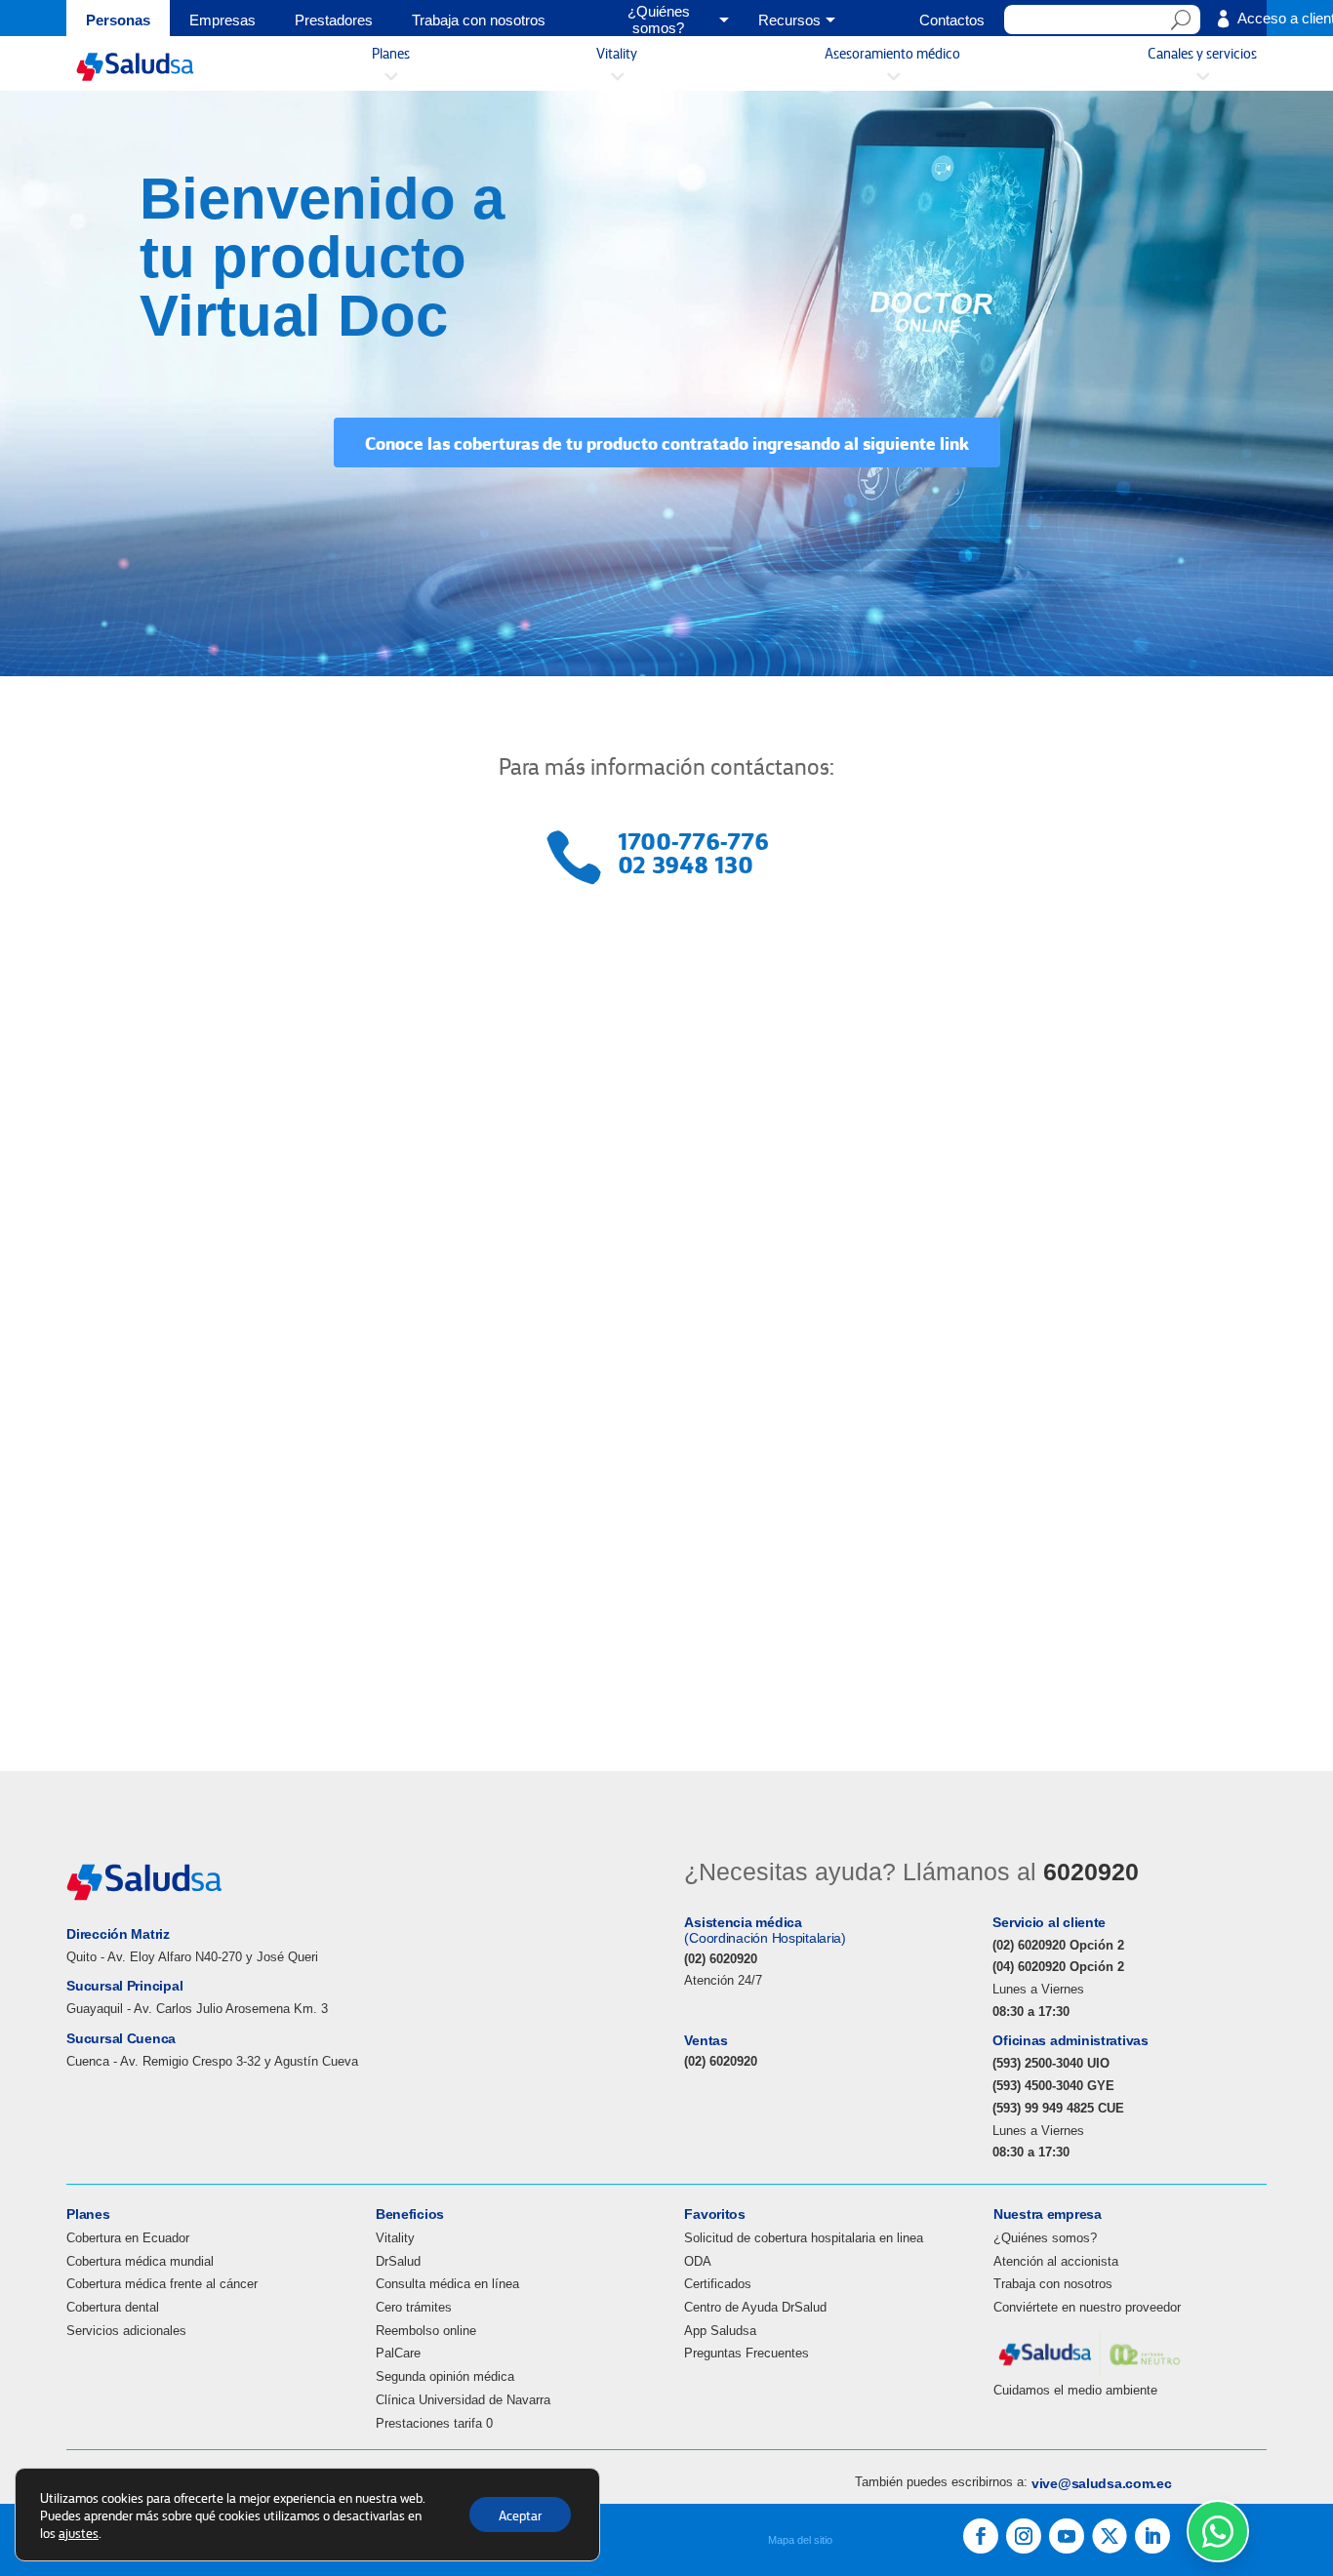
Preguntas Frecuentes (747, 2353)
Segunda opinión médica (445, 2376)
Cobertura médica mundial (140, 2261)
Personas (118, 20)
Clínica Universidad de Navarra (463, 2400)
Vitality (395, 2238)
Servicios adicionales (126, 2331)
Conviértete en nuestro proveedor (1087, 2307)
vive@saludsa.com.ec (1102, 2483)
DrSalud (398, 2261)
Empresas (222, 20)
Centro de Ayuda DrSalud (755, 2307)
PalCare (398, 2353)
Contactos (952, 20)
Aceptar (520, 2515)
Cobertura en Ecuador (128, 2238)
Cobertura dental (113, 2307)
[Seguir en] (1110, 2536)
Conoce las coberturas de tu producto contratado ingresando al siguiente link (667, 442)
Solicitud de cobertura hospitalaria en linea (804, 2238)
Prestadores (334, 20)
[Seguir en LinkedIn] (1152, 2536)
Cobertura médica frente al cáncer (162, 2284)
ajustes (79, 2532)
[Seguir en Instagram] (1024, 2536)
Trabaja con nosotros (479, 20)
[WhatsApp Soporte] (1218, 2531)
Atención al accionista (1056, 2261)
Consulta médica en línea (447, 2284)
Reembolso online (426, 2331)
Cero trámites (414, 2307)
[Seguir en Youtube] (1067, 2536)
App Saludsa (720, 2331)
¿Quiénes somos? (1045, 2238)
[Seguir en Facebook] (981, 2536)
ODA (698, 2261)
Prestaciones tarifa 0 (434, 2423)
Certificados (718, 2284)
